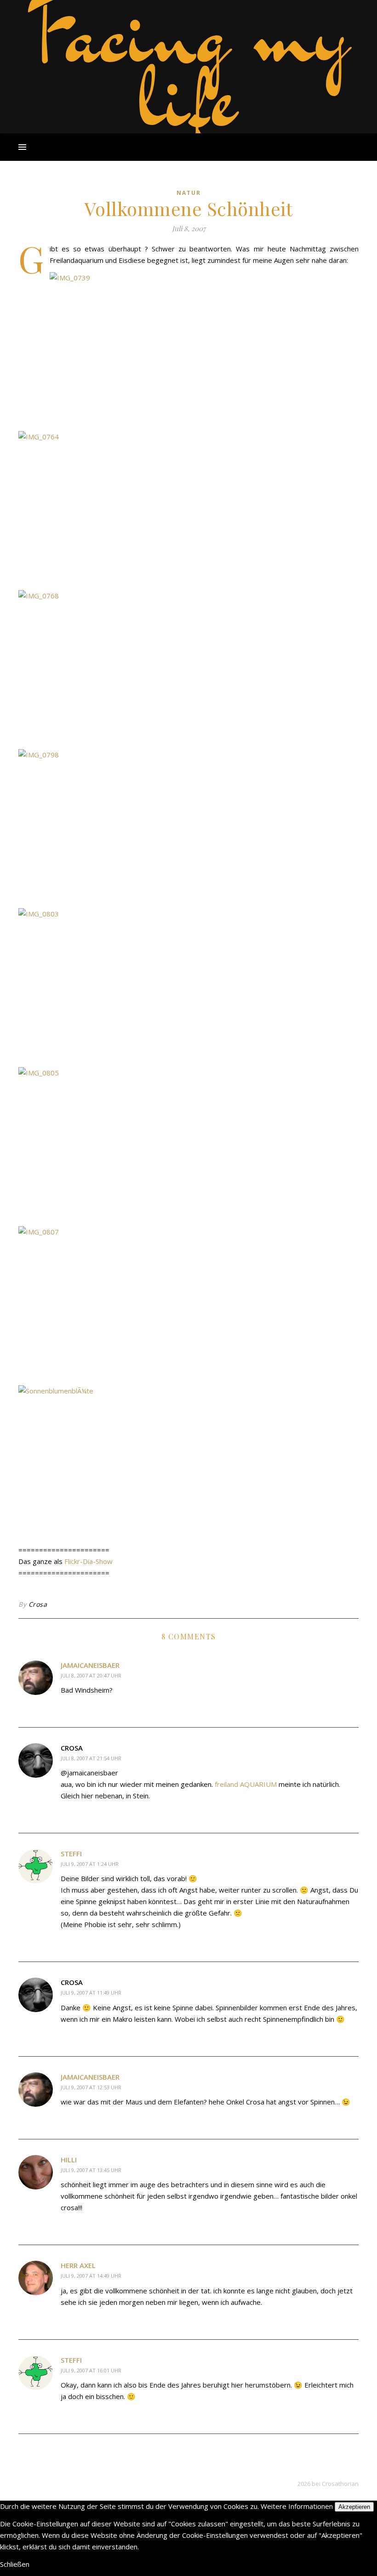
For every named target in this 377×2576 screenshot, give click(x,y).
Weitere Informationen (297, 2506)
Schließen (15, 2564)
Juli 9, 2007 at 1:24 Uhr (90, 1864)
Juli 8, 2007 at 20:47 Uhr (91, 1675)
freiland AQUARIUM (246, 1784)
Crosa (38, 1604)
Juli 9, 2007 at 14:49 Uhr (91, 2276)
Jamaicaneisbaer (90, 1665)
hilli (69, 2160)
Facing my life (188, 64)
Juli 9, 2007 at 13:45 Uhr (91, 2170)
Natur (189, 193)
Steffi (71, 1854)
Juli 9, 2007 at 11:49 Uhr (91, 1993)
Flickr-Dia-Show (89, 1561)
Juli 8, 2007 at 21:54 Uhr (91, 1758)
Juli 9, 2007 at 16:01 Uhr (91, 2370)
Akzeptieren (354, 2507)
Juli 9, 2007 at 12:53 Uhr (91, 2087)
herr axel (78, 2265)
